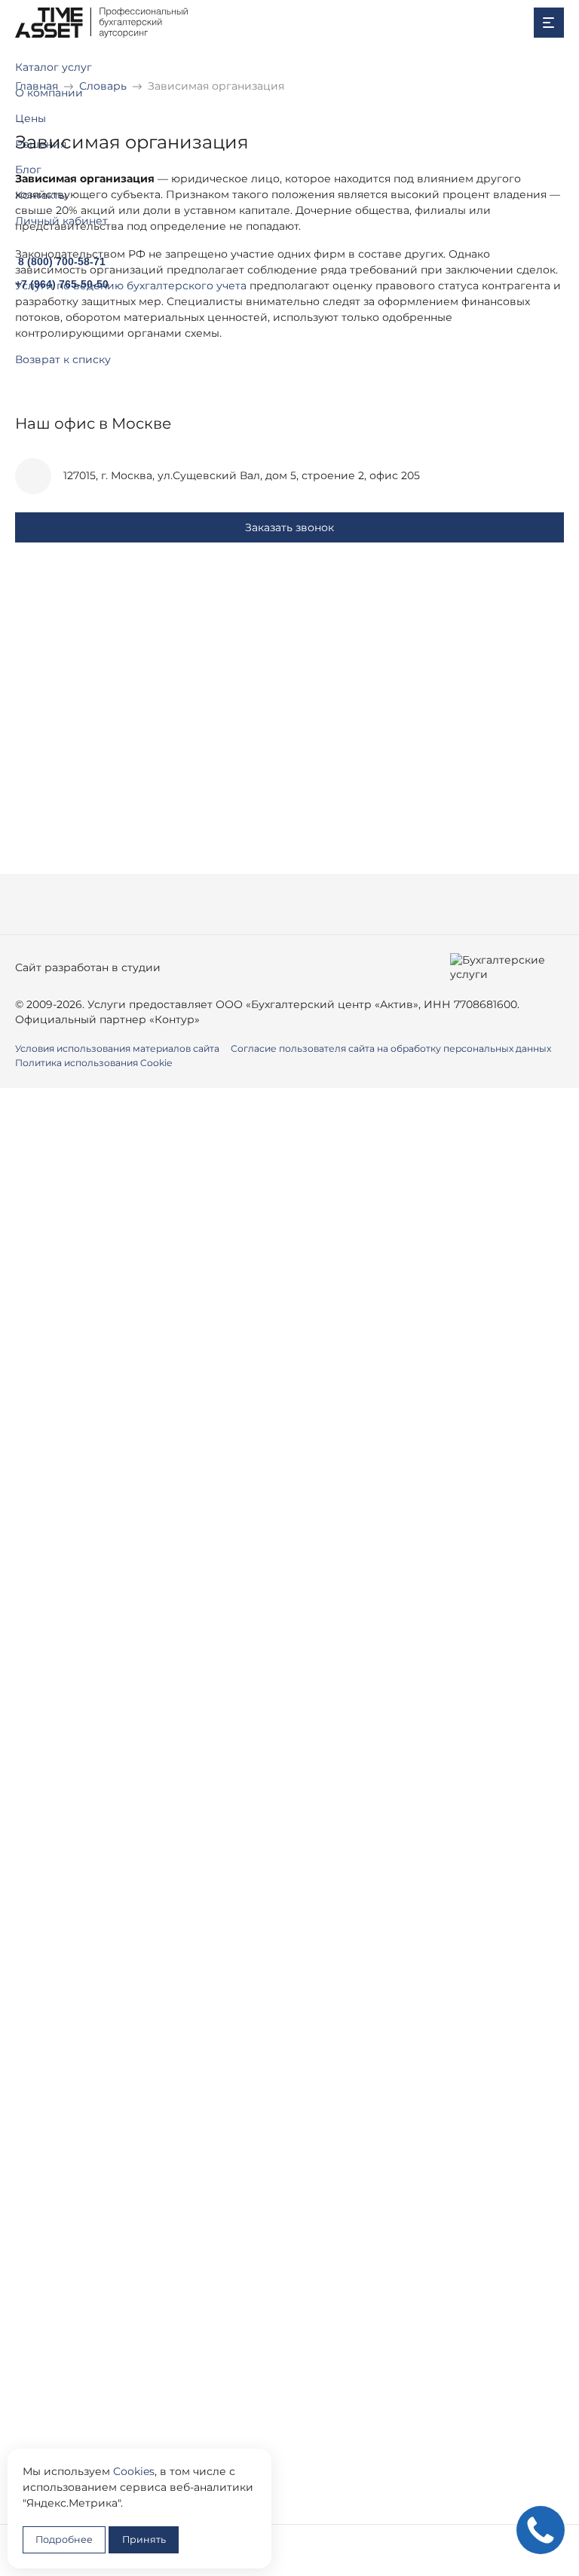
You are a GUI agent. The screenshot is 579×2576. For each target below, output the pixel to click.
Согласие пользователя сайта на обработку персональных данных (391, 1048)
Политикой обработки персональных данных (248, 1416)
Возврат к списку (63, 359)
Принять (144, 2539)
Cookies (134, 2471)
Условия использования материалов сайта (117, 1048)
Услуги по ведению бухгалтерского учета (131, 286)
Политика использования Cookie (93, 1063)
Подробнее (64, 2539)
